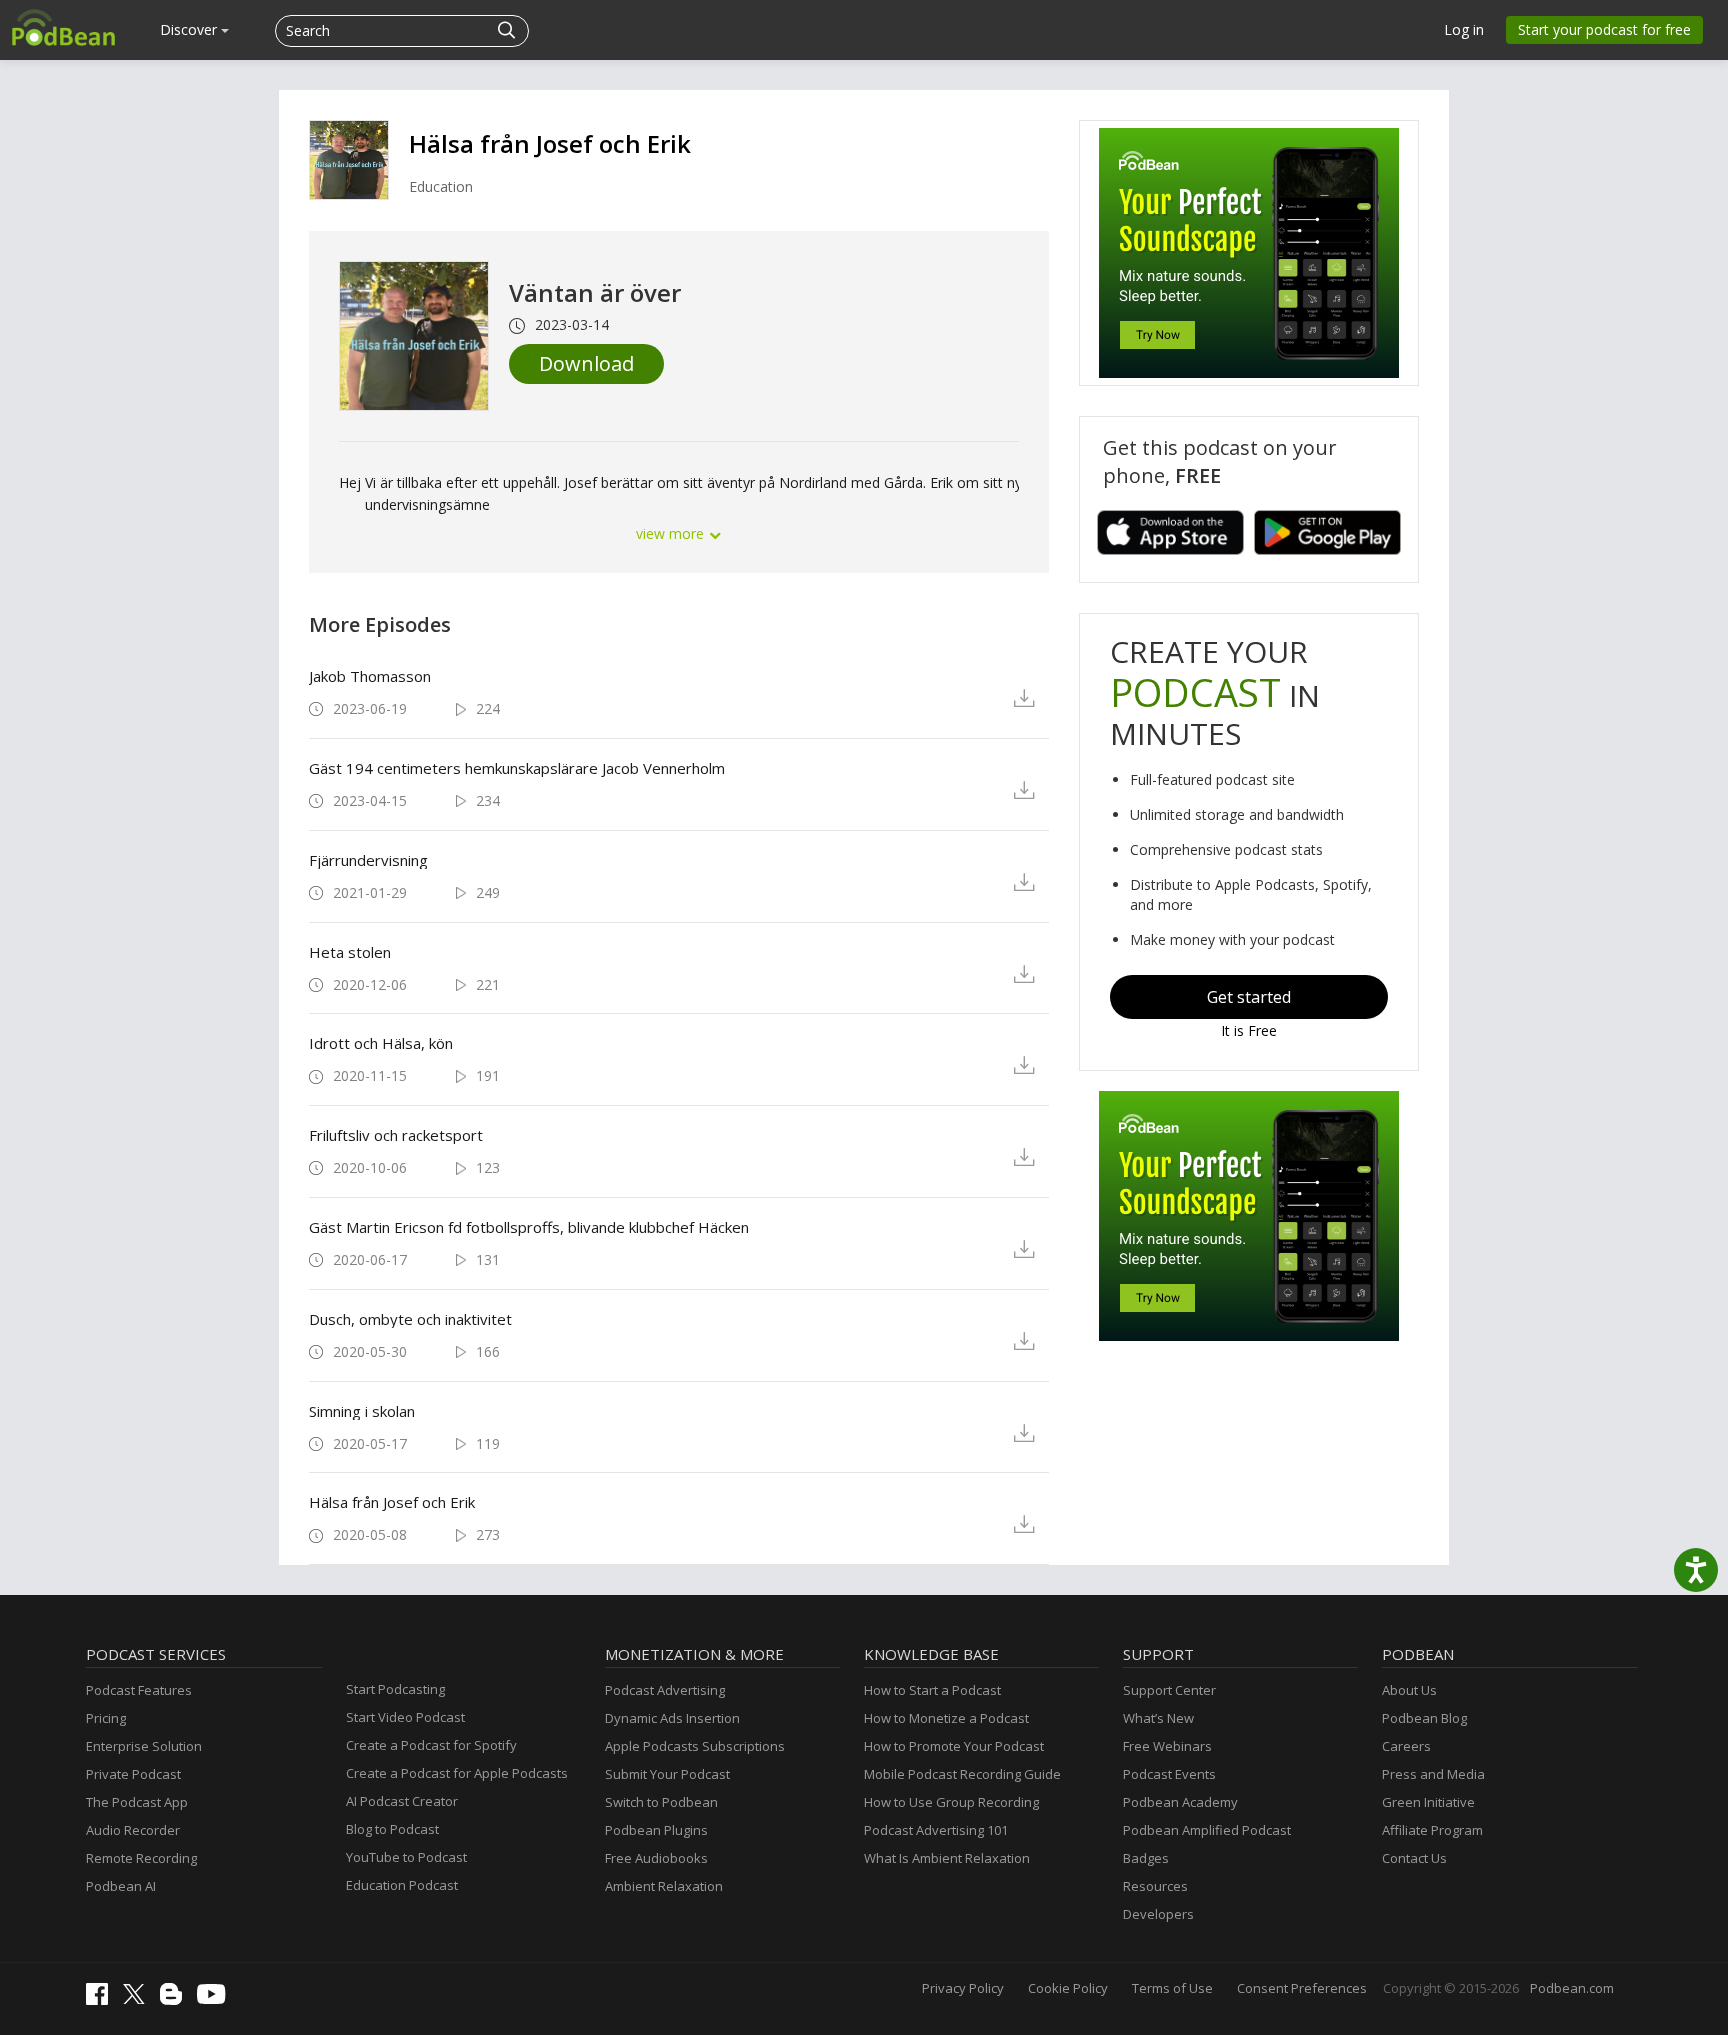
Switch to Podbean (661, 1802)
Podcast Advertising (665, 1690)
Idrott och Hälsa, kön (381, 1043)
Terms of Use (1172, 1988)
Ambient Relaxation (664, 1886)
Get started (1249, 997)
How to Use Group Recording (951, 1802)
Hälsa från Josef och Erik (550, 143)
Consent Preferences (1302, 1988)
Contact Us (1414, 1858)
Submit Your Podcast (667, 1774)
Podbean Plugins (656, 1830)
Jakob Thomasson (370, 676)
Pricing (106, 1718)
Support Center (1169, 1690)
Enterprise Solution (144, 1746)
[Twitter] (139, 1999)
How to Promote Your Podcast (954, 1746)
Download (586, 363)
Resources (1155, 1886)
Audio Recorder (133, 1830)
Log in (1464, 29)
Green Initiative (1428, 1802)
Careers (1406, 1746)
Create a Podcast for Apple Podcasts (457, 1773)
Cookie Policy (1068, 1988)
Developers (1158, 1914)
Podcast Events (1169, 1774)
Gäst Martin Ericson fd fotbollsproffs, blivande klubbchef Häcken (529, 1227)
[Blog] (176, 2000)
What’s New (1158, 1718)
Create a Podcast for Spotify (431, 1745)
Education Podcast (402, 1885)
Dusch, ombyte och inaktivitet (410, 1319)
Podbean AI (121, 1886)
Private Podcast (133, 1774)
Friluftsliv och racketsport (396, 1135)
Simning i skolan (362, 1411)
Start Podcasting (395, 1689)
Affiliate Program (1432, 1830)
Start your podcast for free (1604, 29)
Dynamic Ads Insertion (672, 1718)
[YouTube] (216, 1999)
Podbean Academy (1180, 1802)
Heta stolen (350, 952)
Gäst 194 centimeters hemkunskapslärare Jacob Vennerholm (517, 768)
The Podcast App (137, 1802)
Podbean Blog (1424, 1718)
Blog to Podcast (392, 1829)
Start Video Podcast (405, 1717)
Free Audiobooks (656, 1858)
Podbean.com (1572, 1988)
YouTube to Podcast (406, 1857)
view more (672, 533)
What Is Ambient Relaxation (947, 1858)
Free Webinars (1167, 1746)
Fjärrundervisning (368, 860)
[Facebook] (102, 2000)
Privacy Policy (963, 1988)
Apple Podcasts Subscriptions (695, 1746)
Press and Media (1433, 1774)
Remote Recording (141, 1858)
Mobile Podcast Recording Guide (962, 1774)
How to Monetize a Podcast (946, 1718)
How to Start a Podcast (932, 1690)
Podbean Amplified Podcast (1207, 1830)
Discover (190, 29)
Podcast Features (139, 1690)
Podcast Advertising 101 (936, 1830)
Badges (1146, 1858)
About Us (1409, 1690)
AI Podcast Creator (402, 1801)
